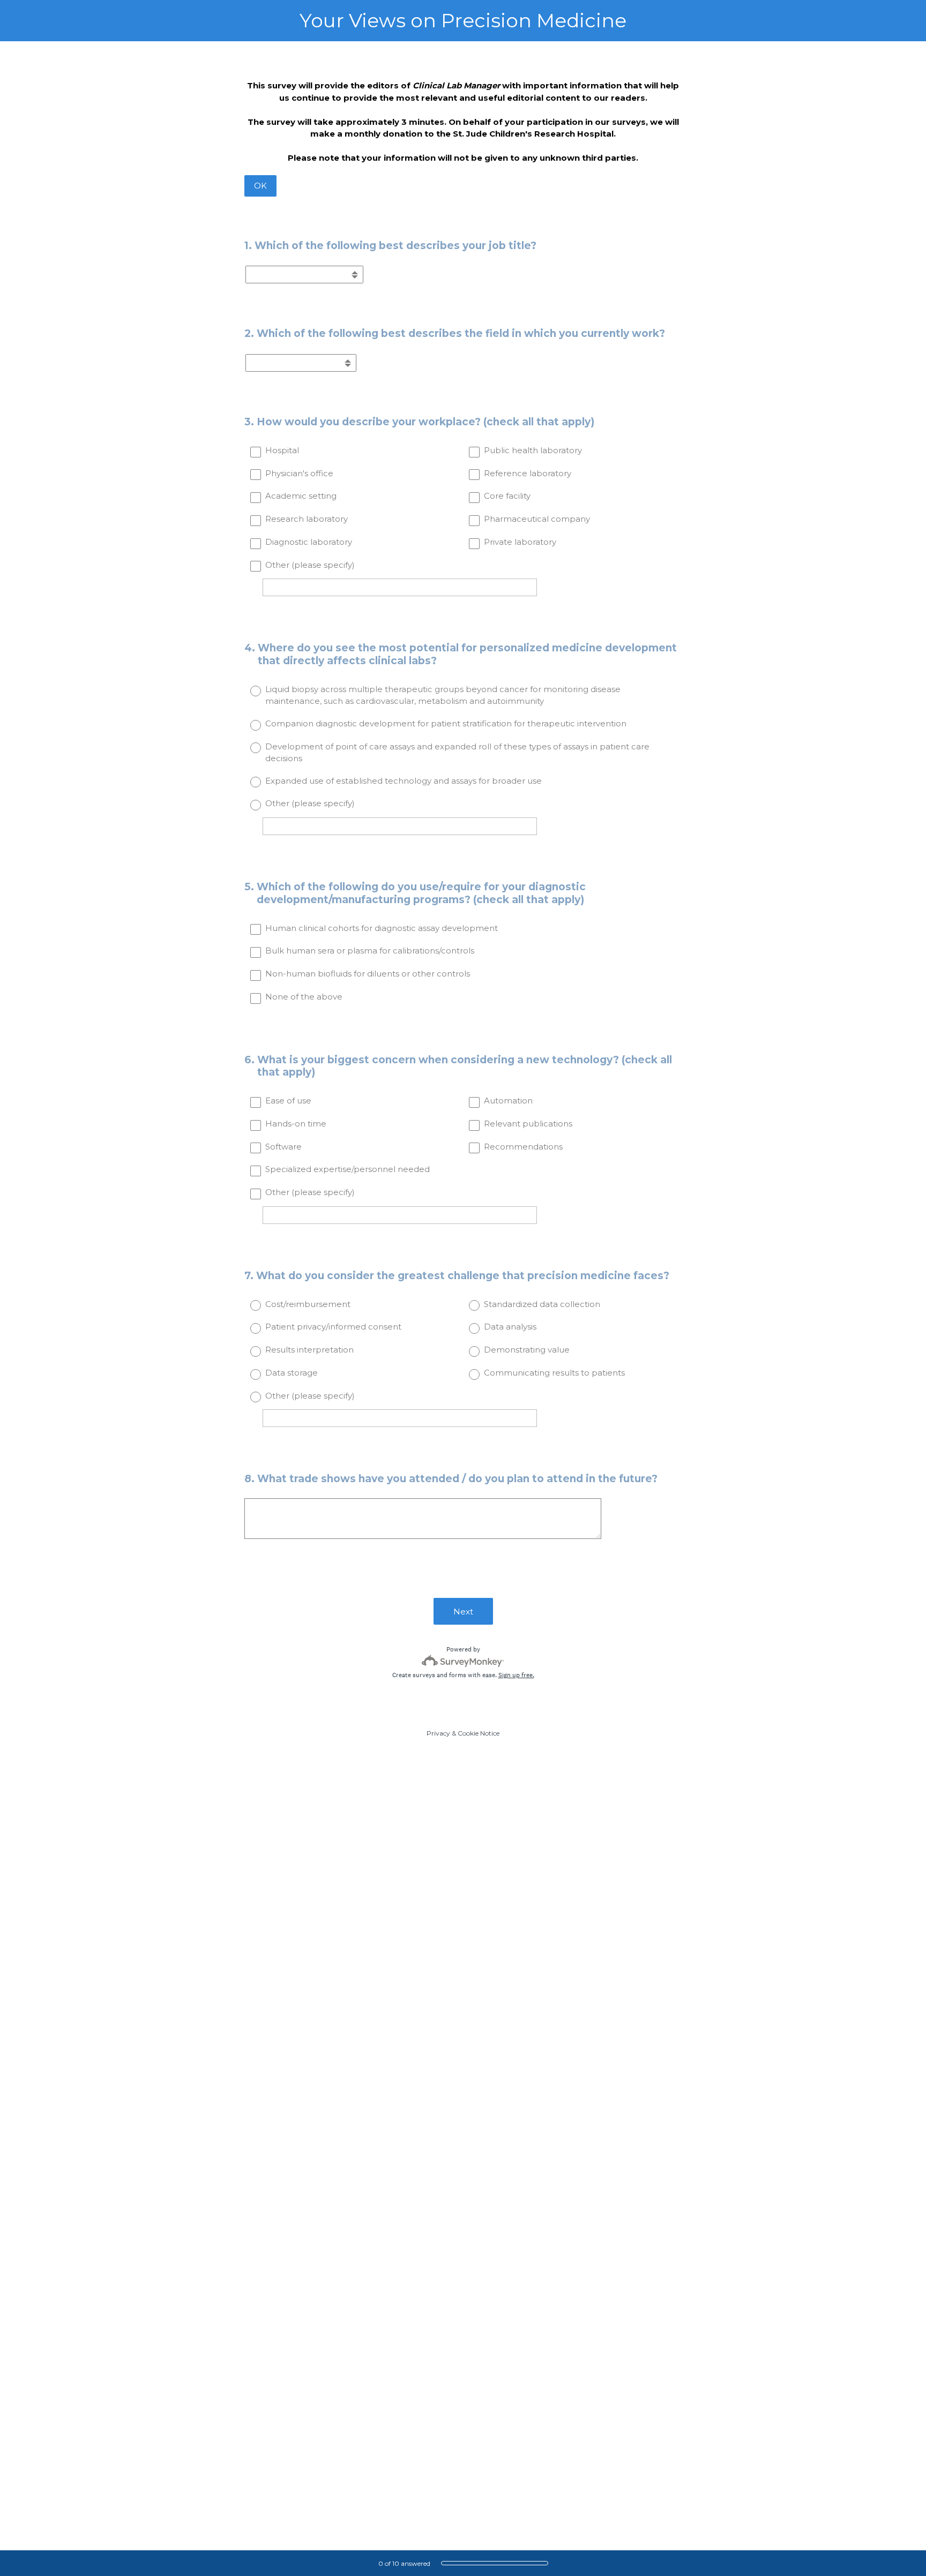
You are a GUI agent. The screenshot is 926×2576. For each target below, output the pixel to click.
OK (260, 186)
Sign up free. (516, 1675)
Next (463, 1612)
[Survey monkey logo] (463, 1661)
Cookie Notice (479, 1733)
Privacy (438, 1733)
